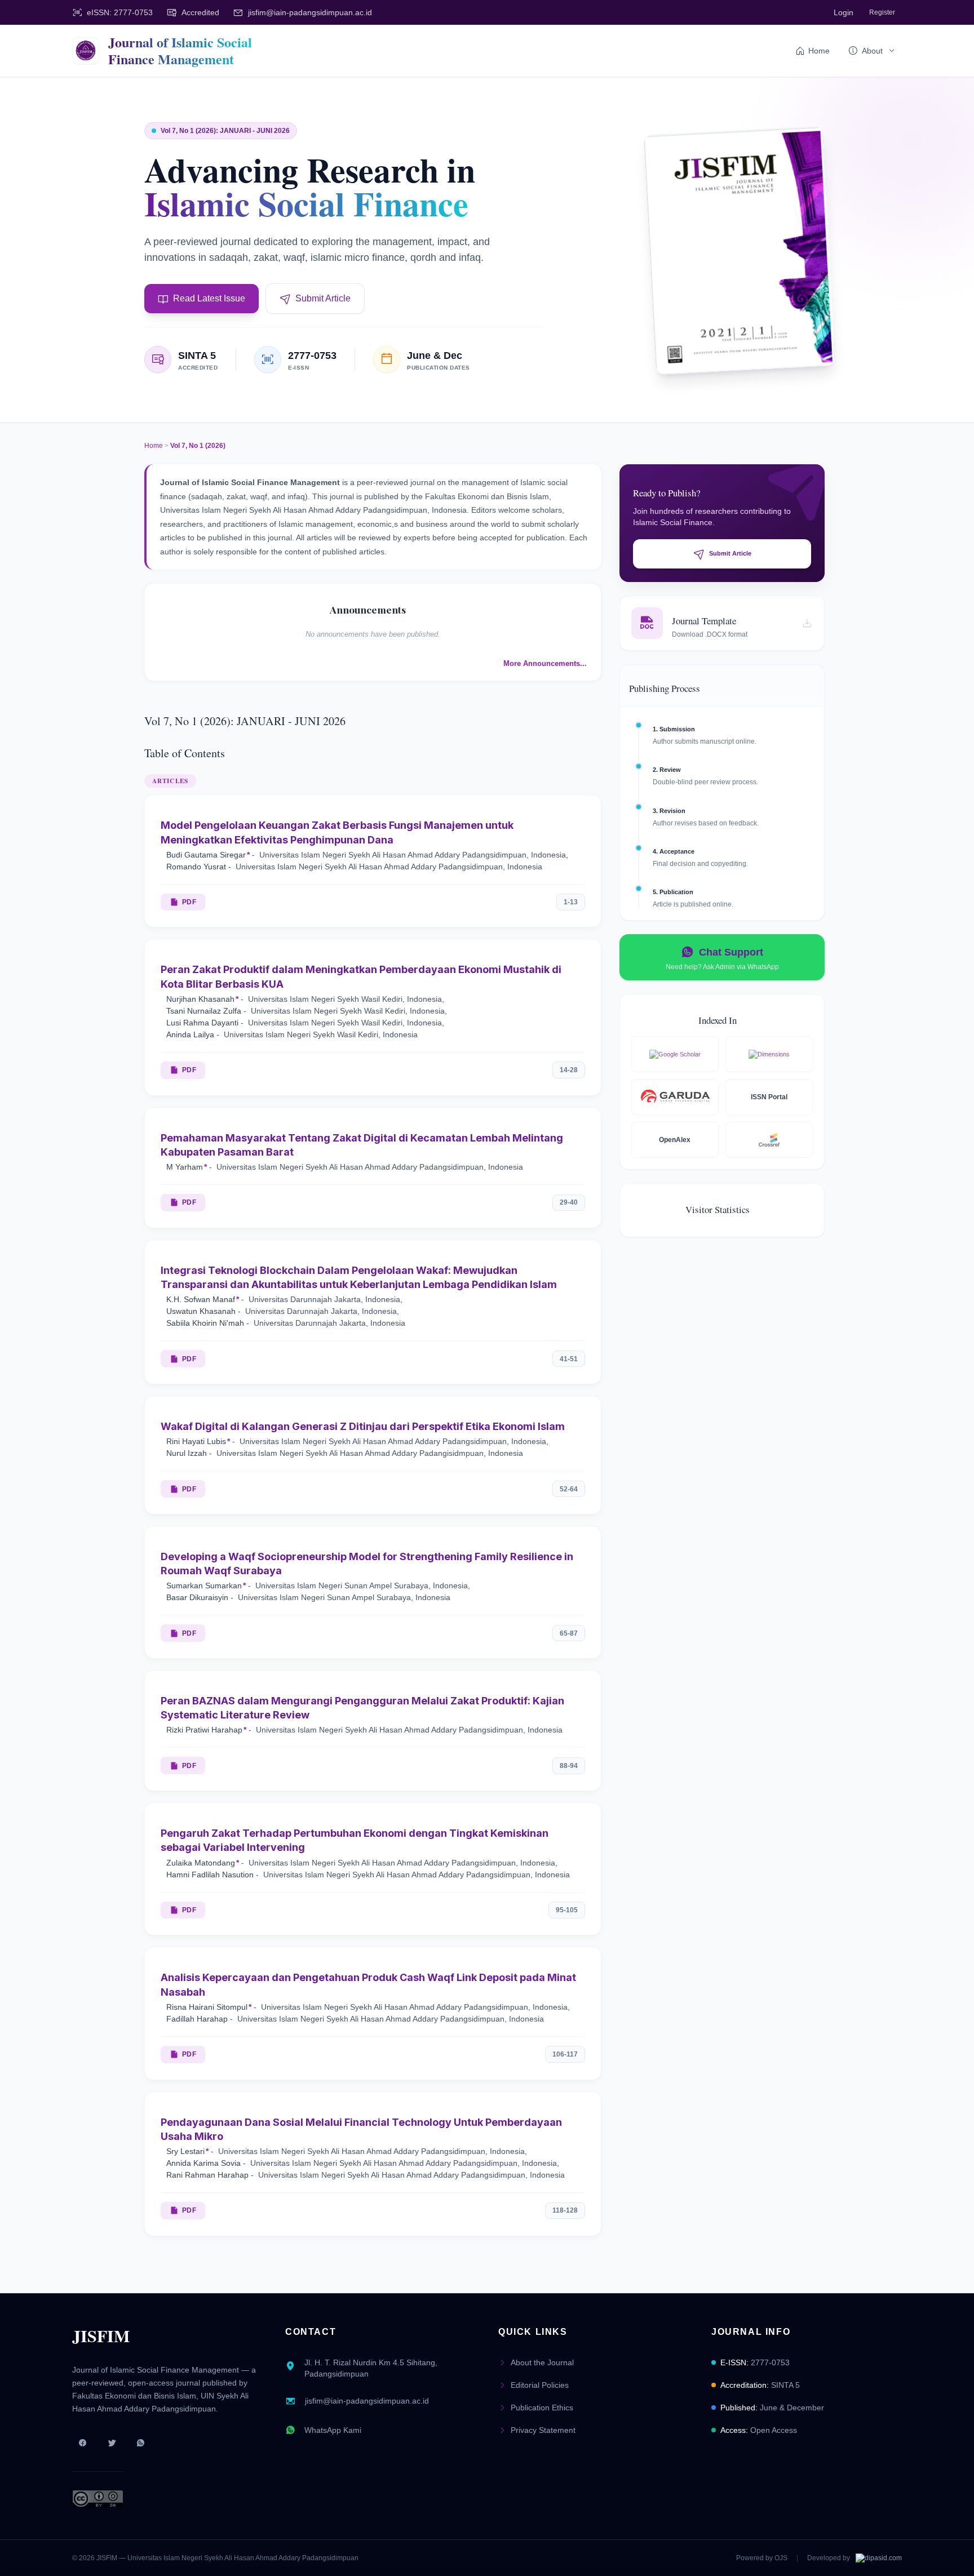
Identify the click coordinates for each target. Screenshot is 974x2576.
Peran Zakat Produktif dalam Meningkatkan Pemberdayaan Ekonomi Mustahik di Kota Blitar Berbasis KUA (361, 976)
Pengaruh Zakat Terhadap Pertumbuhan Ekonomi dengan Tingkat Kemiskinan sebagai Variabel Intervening (355, 1840)
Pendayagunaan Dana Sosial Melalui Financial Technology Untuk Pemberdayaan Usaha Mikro (361, 2129)
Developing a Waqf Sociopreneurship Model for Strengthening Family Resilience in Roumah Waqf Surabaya (367, 1564)
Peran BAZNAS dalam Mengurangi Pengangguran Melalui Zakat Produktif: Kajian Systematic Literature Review (362, 1708)
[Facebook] (82, 2443)
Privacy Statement (543, 2430)
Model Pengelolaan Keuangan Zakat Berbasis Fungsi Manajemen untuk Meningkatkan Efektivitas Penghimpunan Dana (337, 832)
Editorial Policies (540, 2385)
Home (819, 51)
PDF (189, 902)
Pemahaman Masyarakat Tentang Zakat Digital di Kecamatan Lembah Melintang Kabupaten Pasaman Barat (362, 1145)
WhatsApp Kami (333, 2430)
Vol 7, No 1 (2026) (198, 446)
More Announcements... (545, 663)
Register (882, 12)
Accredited (200, 12)
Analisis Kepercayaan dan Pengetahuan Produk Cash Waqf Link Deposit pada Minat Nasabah (368, 1984)
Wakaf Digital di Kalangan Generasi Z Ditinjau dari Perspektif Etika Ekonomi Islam (363, 1426)
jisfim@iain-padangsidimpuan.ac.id (310, 12)
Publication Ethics (542, 2408)
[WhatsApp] (141, 2443)
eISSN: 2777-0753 (120, 12)
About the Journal (542, 2362)
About (872, 51)
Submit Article (323, 298)
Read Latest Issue (209, 298)
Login (844, 12)
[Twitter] (112, 2443)
